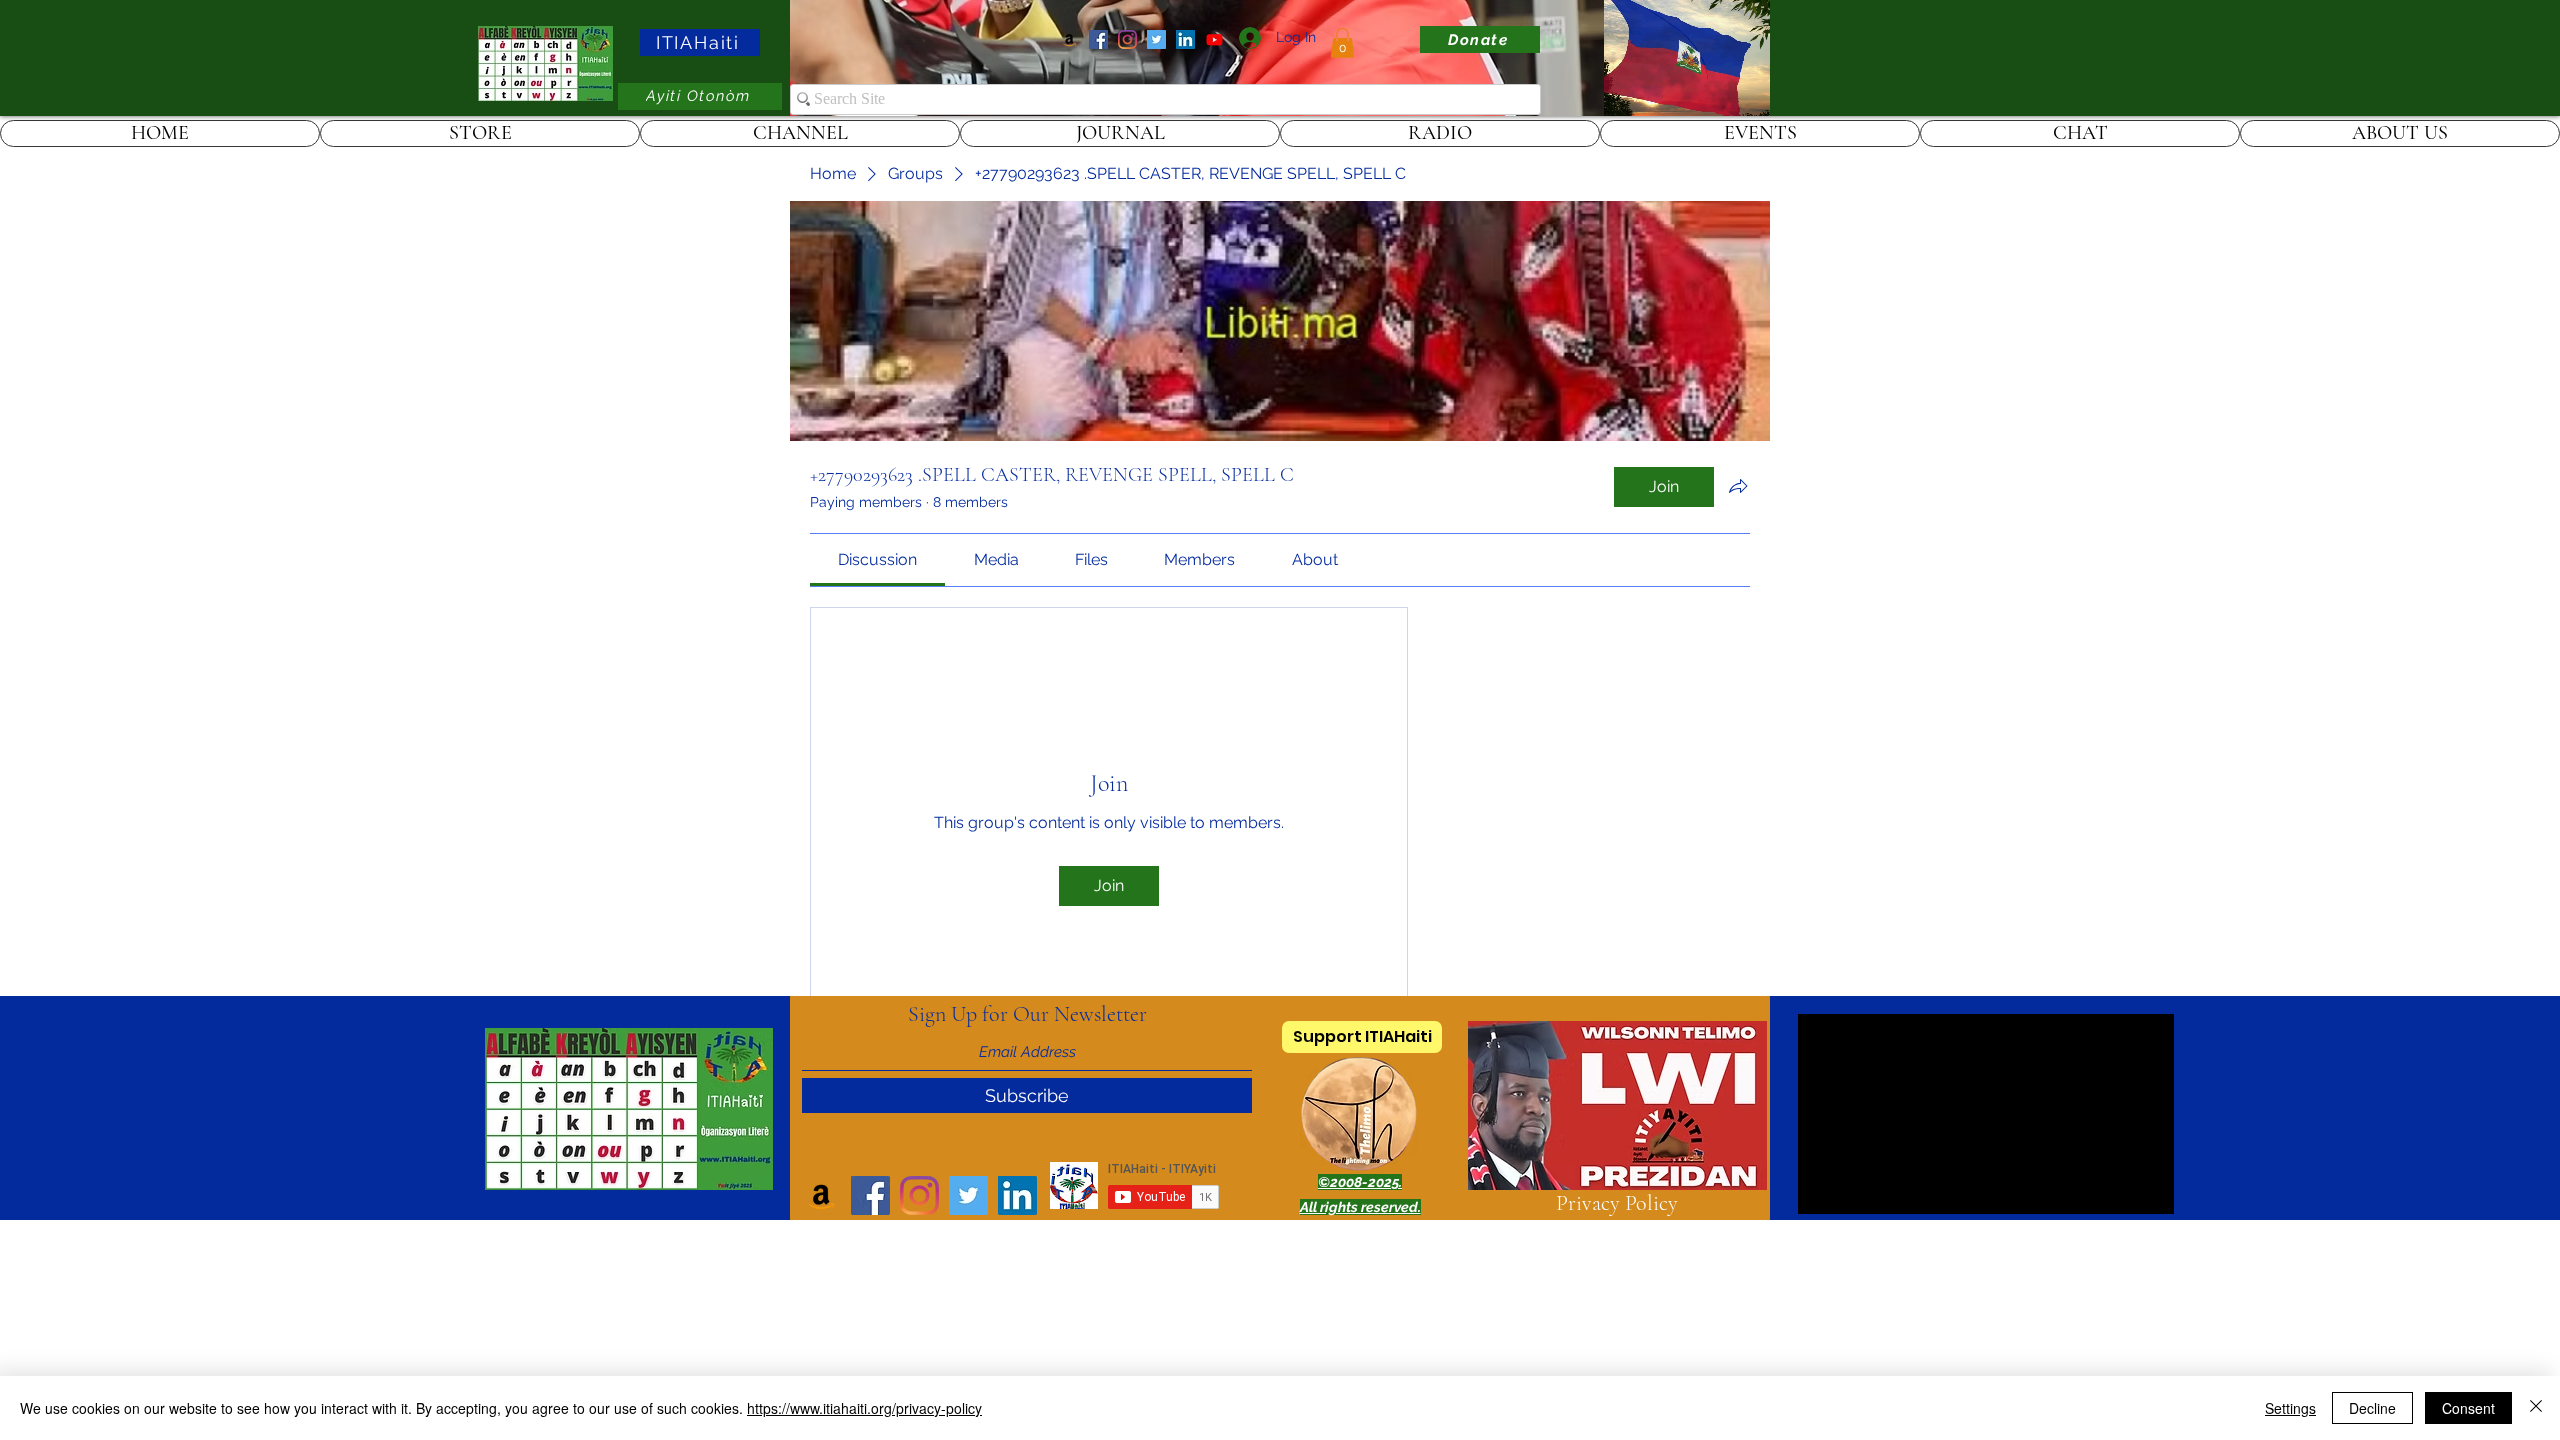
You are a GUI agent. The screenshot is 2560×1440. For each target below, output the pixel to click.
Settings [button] (2290, 1408)
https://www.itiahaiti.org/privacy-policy (864, 1408)
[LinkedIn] (1185, 39)
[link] (1342, 43)
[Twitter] (1156, 39)
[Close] (2536, 1408)
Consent (2468, 1408)
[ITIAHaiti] (1214, 39)
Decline (2372, 1408)
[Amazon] (1069, 39)
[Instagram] (1127, 39)
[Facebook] (1098, 39)
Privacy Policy (1617, 1203)
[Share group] (1738, 486)
